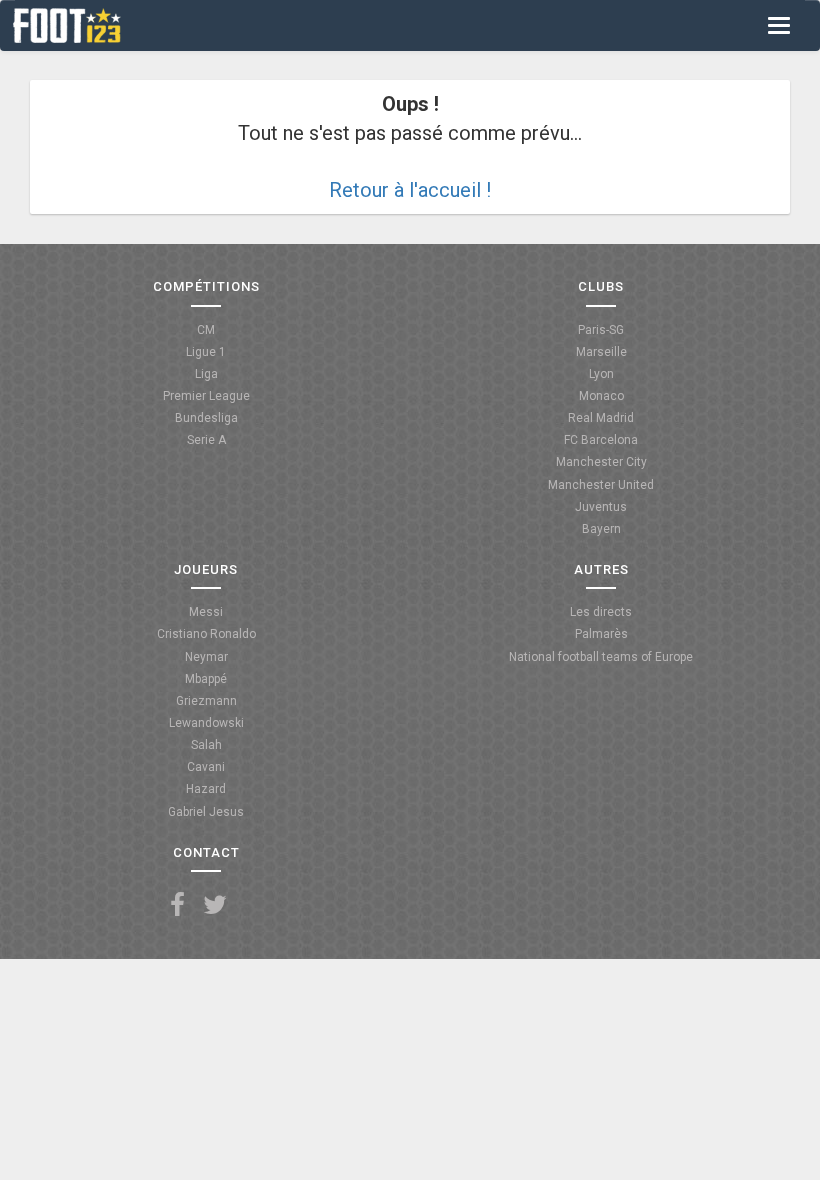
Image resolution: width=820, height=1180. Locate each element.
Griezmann (206, 701)
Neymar (206, 657)
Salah (206, 745)
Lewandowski (206, 723)
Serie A (206, 440)
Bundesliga (206, 418)
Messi (206, 612)
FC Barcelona (601, 440)
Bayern (601, 529)
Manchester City (601, 462)
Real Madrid (601, 418)
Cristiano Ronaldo (206, 634)
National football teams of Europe (601, 657)
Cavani (206, 767)
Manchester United (601, 485)
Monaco (601, 396)
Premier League (206, 396)
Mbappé (206, 679)
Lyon (601, 374)
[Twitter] (215, 905)
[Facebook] (177, 905)
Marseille (601, 352)
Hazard (206, 789)
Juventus (601, 507)
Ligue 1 (206, 352)
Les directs (601, 612)
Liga (206, 374)
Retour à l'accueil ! (410, 190)
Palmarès (601, 634)
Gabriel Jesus (206, 812)
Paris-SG (601, 330)
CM (206, 330)
